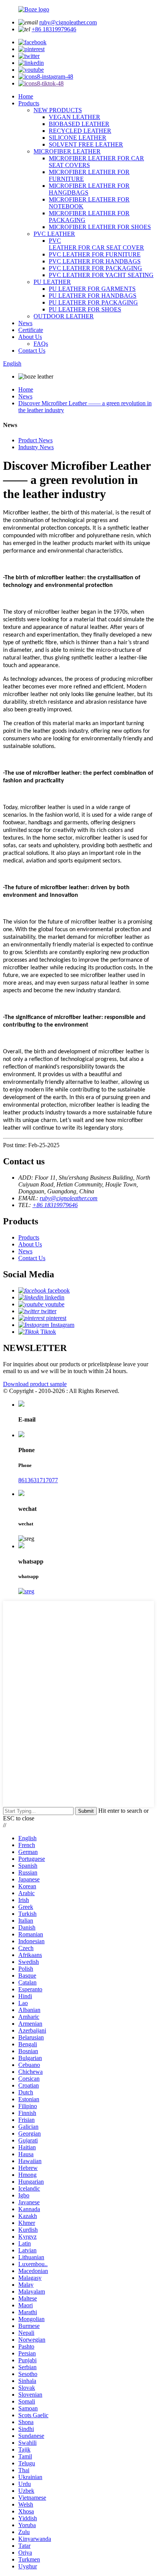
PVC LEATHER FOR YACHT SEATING (101, 275)
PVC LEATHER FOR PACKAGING (95, 268)
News (25, 323)
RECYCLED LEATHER (80, 131)
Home (26, 96)
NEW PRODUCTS (58, 110)
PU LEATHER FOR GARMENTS (92, 289)
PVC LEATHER (54, 234)
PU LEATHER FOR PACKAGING (93, 302)
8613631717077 (38, 1480)
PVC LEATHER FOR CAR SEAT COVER (96, 244)
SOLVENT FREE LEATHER (86, 144)
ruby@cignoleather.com (68, 22)
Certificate (31, 330)
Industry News (36, 447)
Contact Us (32, 351)
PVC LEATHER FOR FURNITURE (95, 254)
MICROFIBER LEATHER (67, 151)
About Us (30, 337)
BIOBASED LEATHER (79, 124)
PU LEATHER (52, 282)
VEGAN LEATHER (74, 117)
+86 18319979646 (54, 29)
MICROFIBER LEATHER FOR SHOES (100, 227)
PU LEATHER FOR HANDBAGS (93, 296)
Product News (35, 440)
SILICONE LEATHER (78, 138)
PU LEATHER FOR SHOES (85, 309)
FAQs (41, 344)
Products (29, 103)
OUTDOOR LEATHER (64, 316)
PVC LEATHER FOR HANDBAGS (95, 261)
